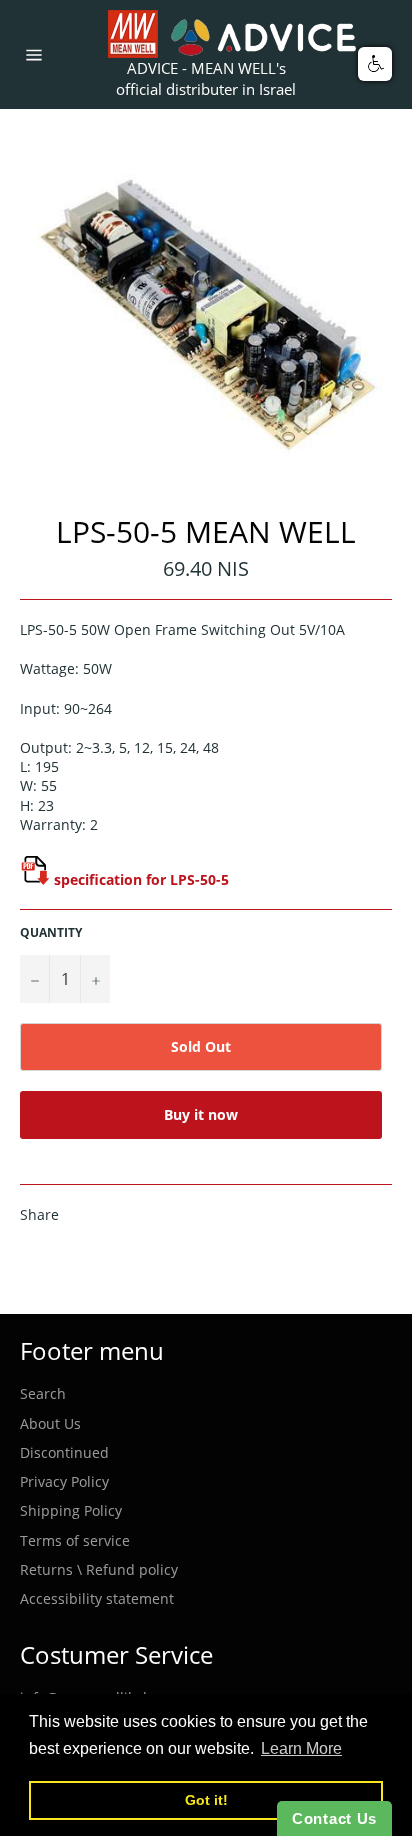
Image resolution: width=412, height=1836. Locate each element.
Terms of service (75, 1540)
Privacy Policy (64, 1481)
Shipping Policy (71, 1510)
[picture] (35, 879)
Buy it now (201, 1114)
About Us (50, 1423)
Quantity (51, 933)
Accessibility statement (97, 1598)
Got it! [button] (206, 1800)
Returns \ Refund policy (99, 1569)
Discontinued (64, 1452)
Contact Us (334, 1818)
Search (43, 1393)
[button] (375, 64)
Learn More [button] (301, 1748)
